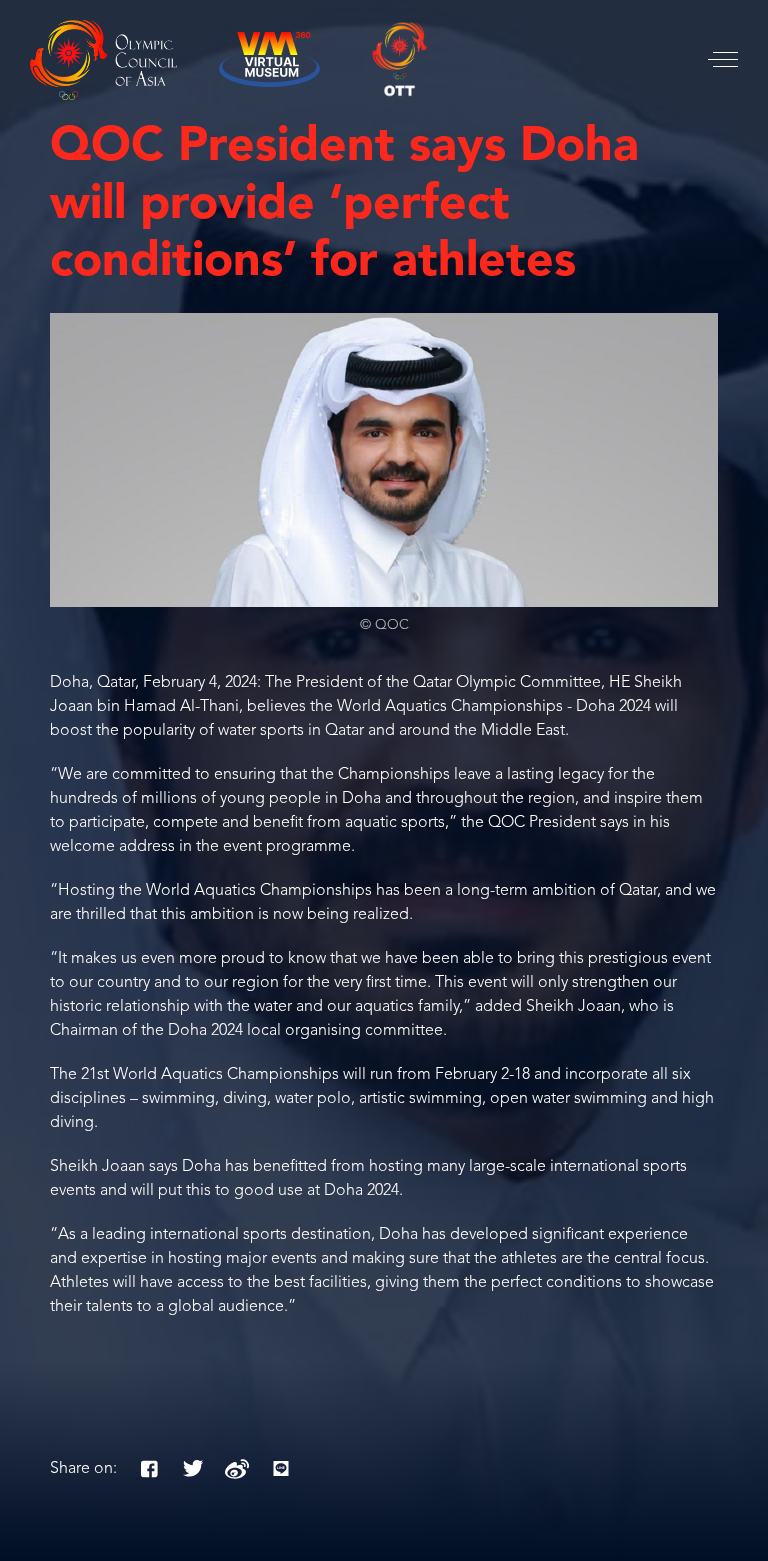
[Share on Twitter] (193, 1469)
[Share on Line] (281, 1469)
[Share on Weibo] (237, 1469)
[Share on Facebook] (149, 1469)
